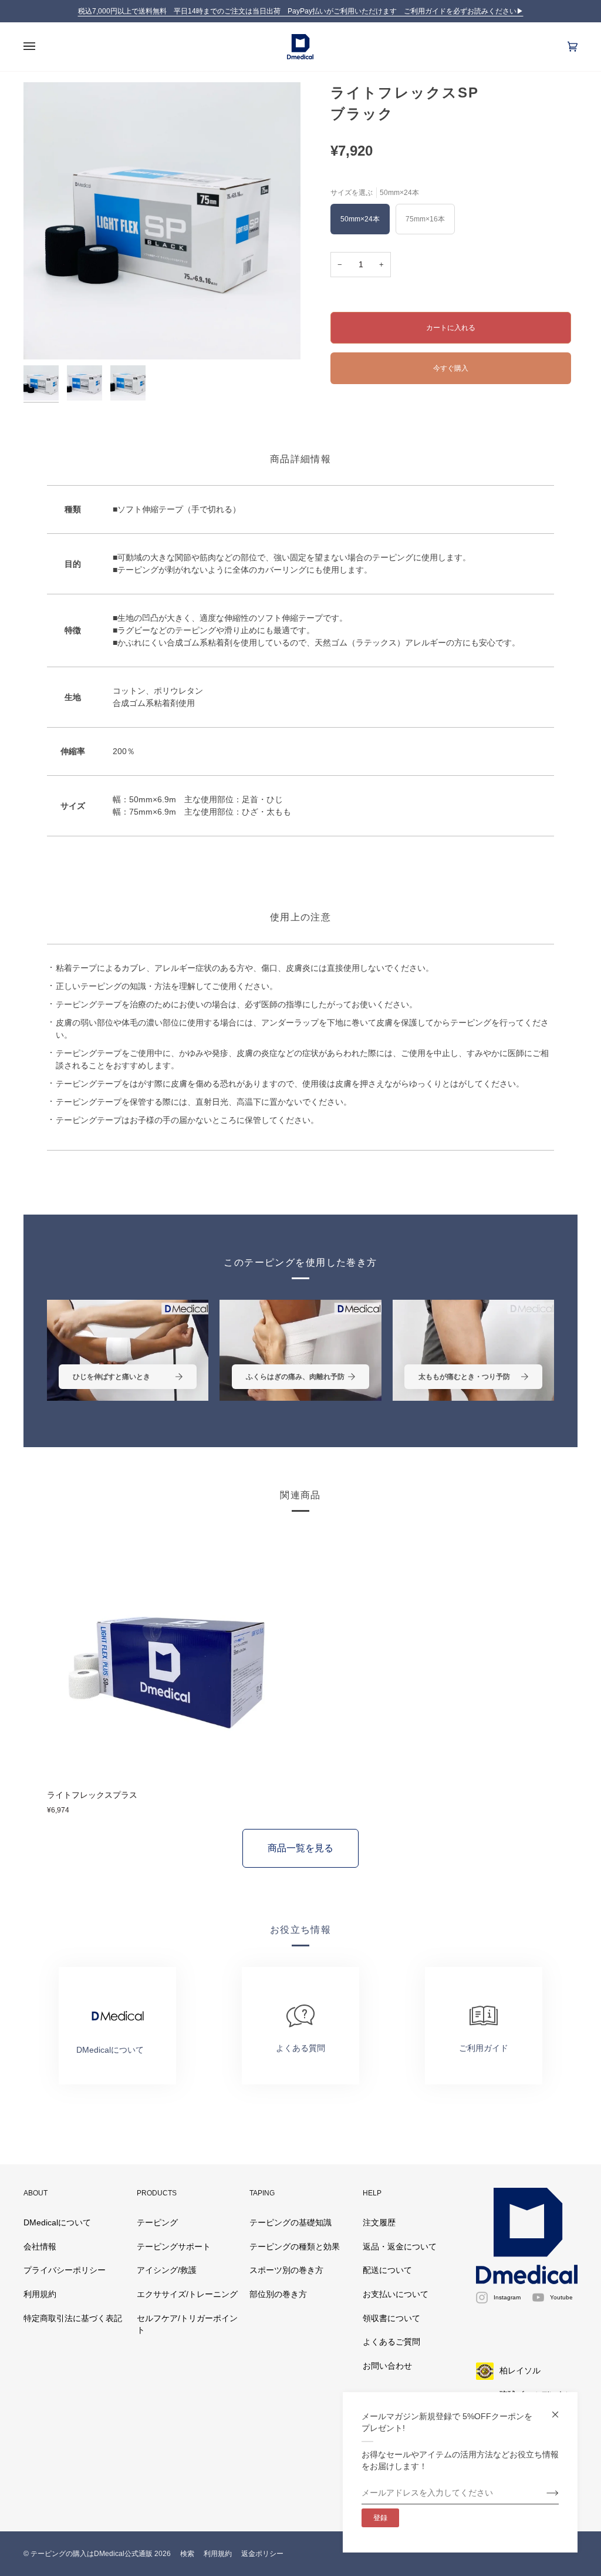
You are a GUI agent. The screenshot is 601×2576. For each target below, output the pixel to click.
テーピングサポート (174, 2247)
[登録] (543, 2493)
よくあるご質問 (391, 2342)
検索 (187, 2554)
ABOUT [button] (36, 2193)
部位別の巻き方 (278, 2294)
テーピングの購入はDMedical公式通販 (92, 2554)
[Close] (560, 2409)
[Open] (41, 47)
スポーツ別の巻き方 (286, 2270)
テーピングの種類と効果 (295, 2247)
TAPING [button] (262, 2193)
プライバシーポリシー (65, 2270)
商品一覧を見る (300, 1848)
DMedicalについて (57, 2223)
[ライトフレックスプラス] (171, 1656)
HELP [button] (372, 2193)
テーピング (157, 2223)
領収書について (391, 2318)
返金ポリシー (262, 2554)
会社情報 (40, 2247)
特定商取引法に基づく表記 (73, 2318)
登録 (380, 2518)
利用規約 (40, 2294)
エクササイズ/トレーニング (187, 2294)
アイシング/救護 (167, 2270)
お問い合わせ (387, 2366)
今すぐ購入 (451, 368)
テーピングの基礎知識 (291, 2223)
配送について (387, 2270)
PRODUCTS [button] (157, 2193)
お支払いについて (396, 2294)
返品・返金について (400, 2247)
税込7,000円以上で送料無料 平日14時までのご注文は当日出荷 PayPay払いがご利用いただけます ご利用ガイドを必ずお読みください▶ (301, 11)
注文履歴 (379, 2223)
